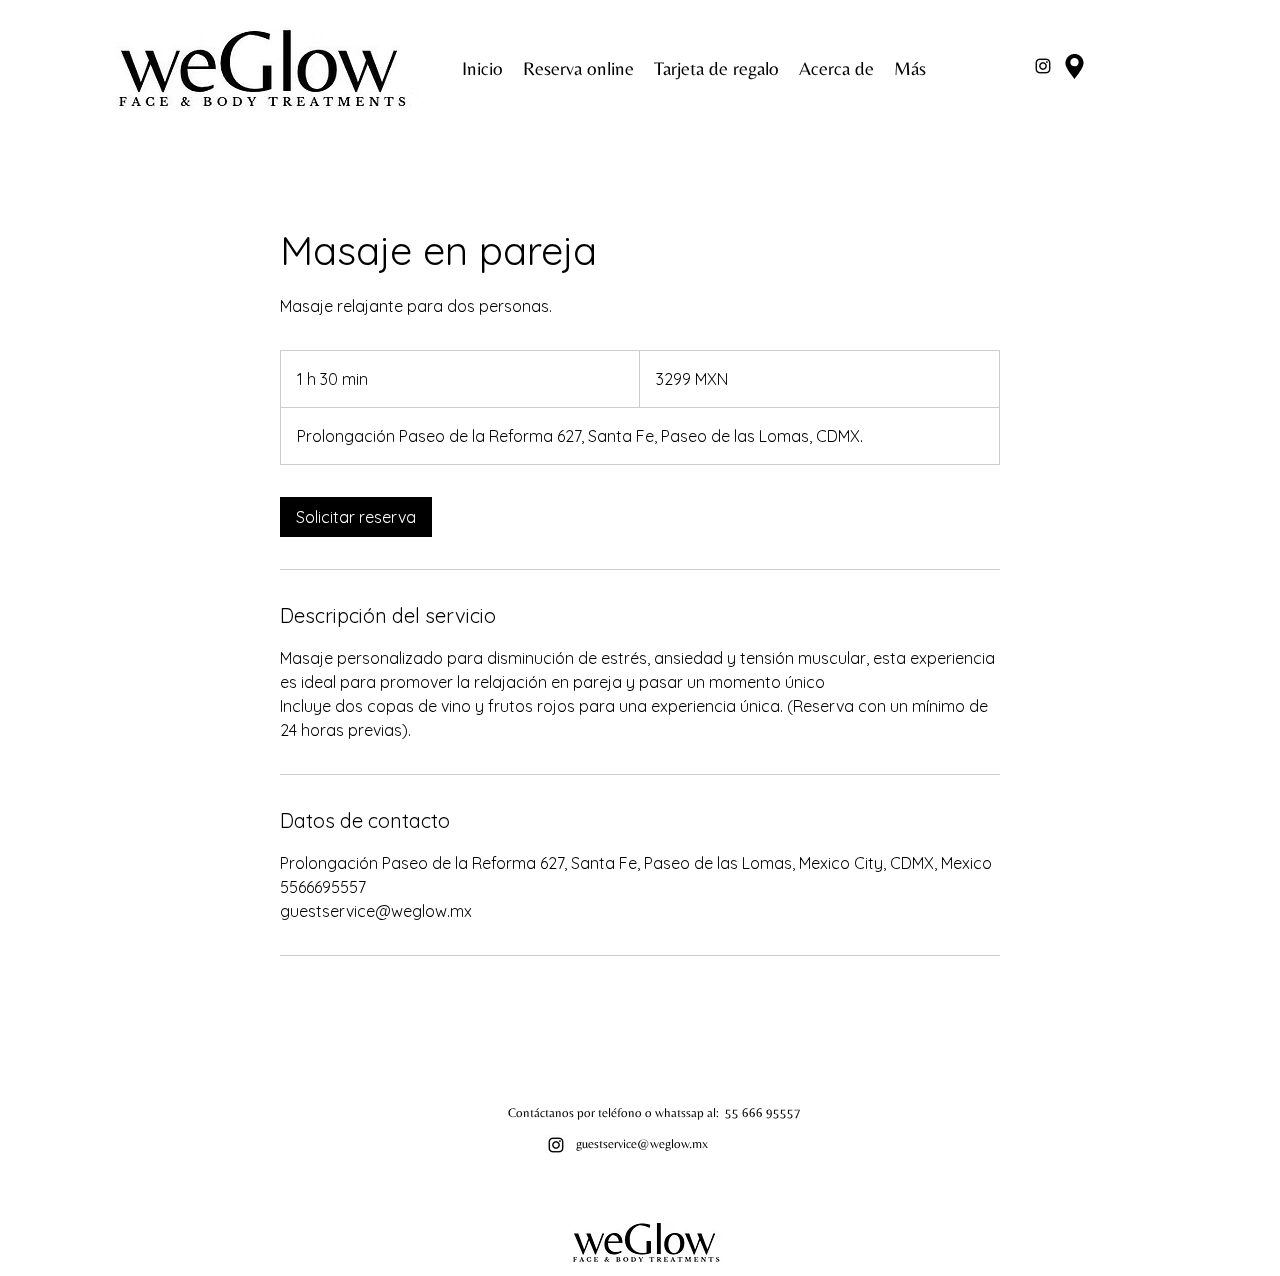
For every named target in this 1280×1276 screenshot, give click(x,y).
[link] (356, 517)
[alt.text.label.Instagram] (1043, 66)
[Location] (1074, 66)
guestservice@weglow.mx (642, 1143)
